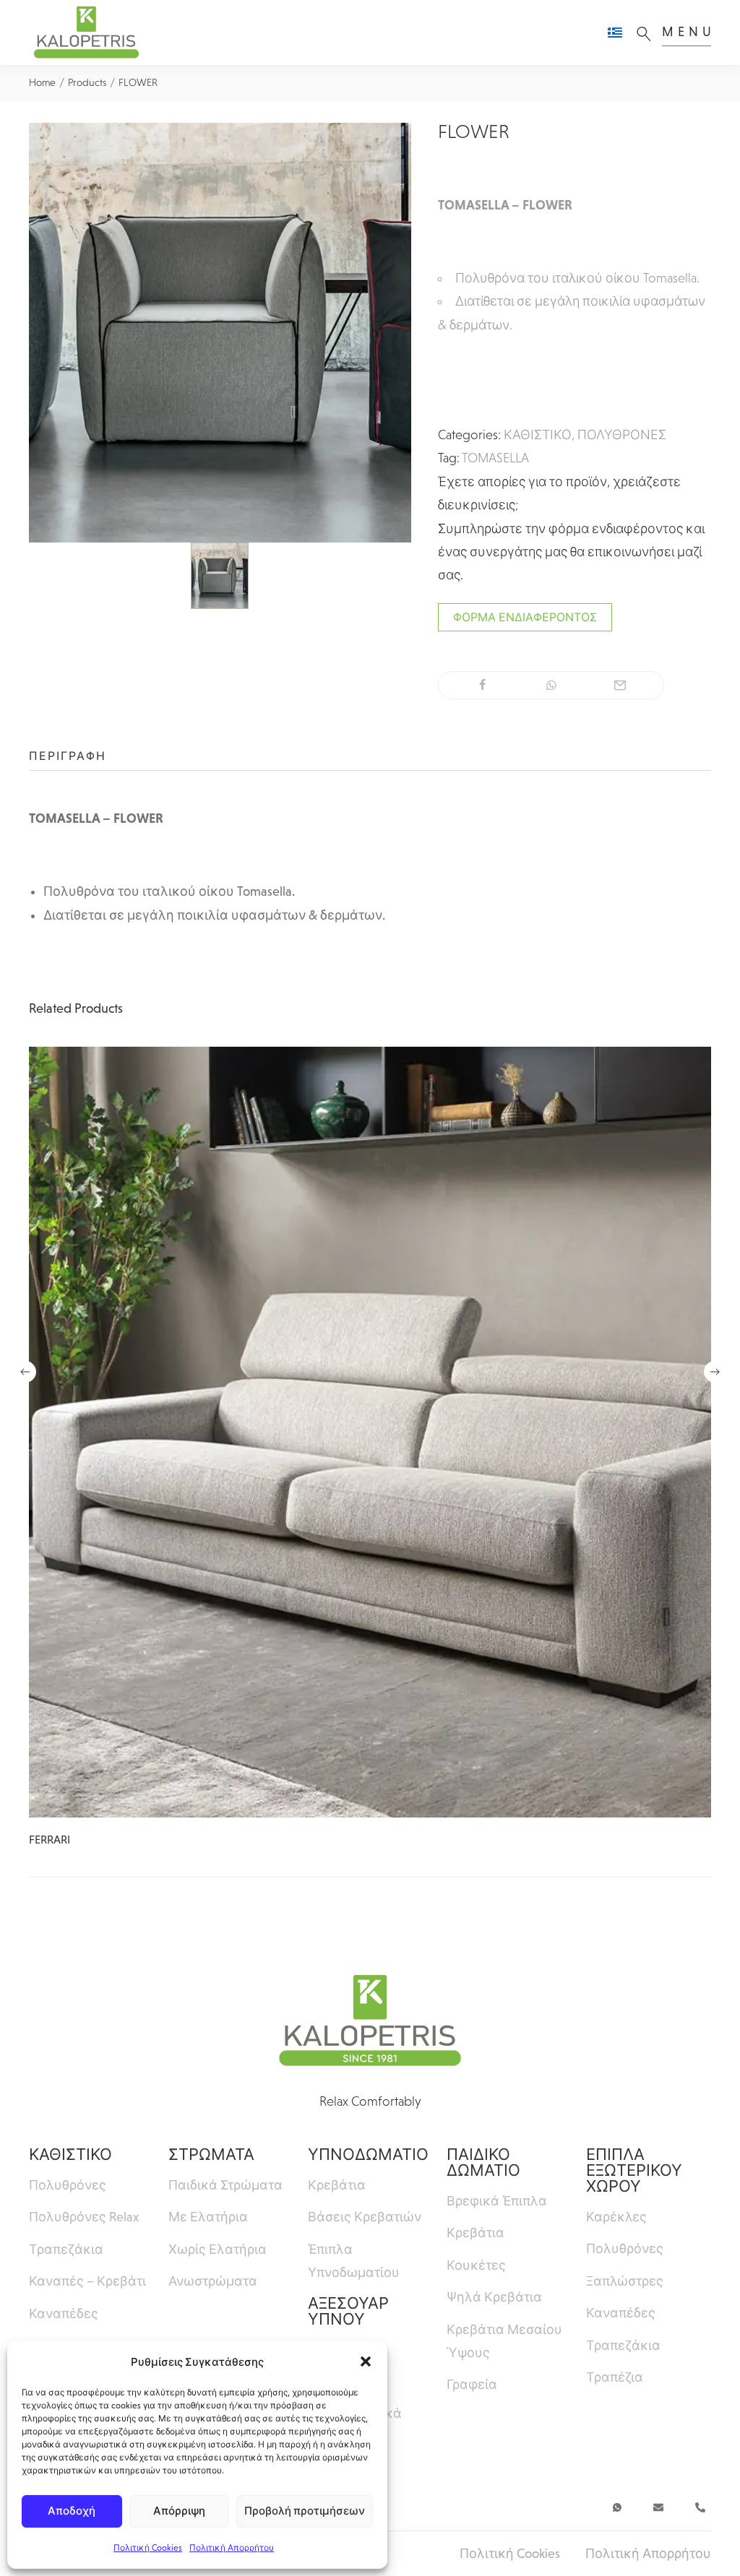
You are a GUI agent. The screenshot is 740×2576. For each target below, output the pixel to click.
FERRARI (50, 1840)
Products (87, 82)
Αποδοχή (72, 2511)
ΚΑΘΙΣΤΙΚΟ (538, 435)
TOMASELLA (495, 458)
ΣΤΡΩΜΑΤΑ (211, 2154)
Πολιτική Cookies (148, 2548)
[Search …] (647, 33)
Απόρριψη (179, 2511)
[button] (366, 2361)
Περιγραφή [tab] (68, 756)
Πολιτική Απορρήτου (232, 2548)
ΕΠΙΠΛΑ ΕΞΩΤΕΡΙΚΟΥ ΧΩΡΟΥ (634, 2170)
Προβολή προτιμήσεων (305, 2511)
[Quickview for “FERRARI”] (370, 1432)
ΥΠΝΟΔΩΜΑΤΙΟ (368, 2154)
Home (42, 82)
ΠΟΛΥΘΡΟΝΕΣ (622, 435)
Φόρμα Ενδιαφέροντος (525, 617)
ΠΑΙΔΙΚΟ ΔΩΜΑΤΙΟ (483, 2162)
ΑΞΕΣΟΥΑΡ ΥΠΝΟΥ (348, 2311)
